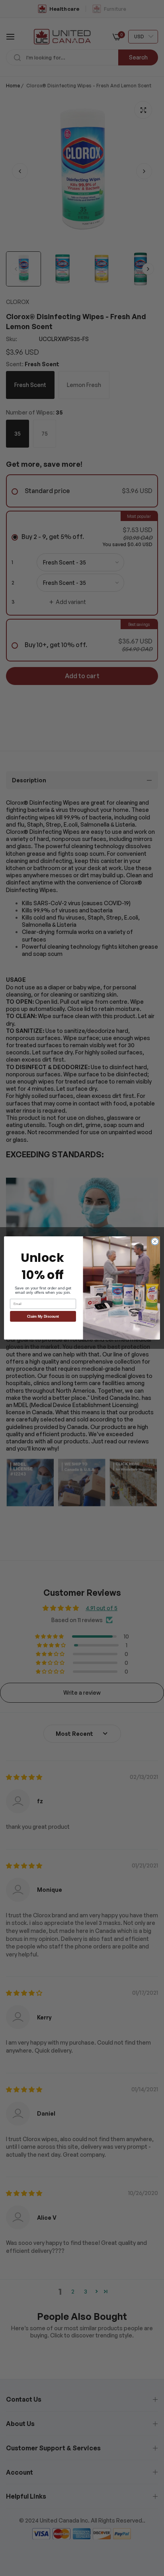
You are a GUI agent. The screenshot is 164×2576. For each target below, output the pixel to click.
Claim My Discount (43, 1317)
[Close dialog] (155, 1242)
